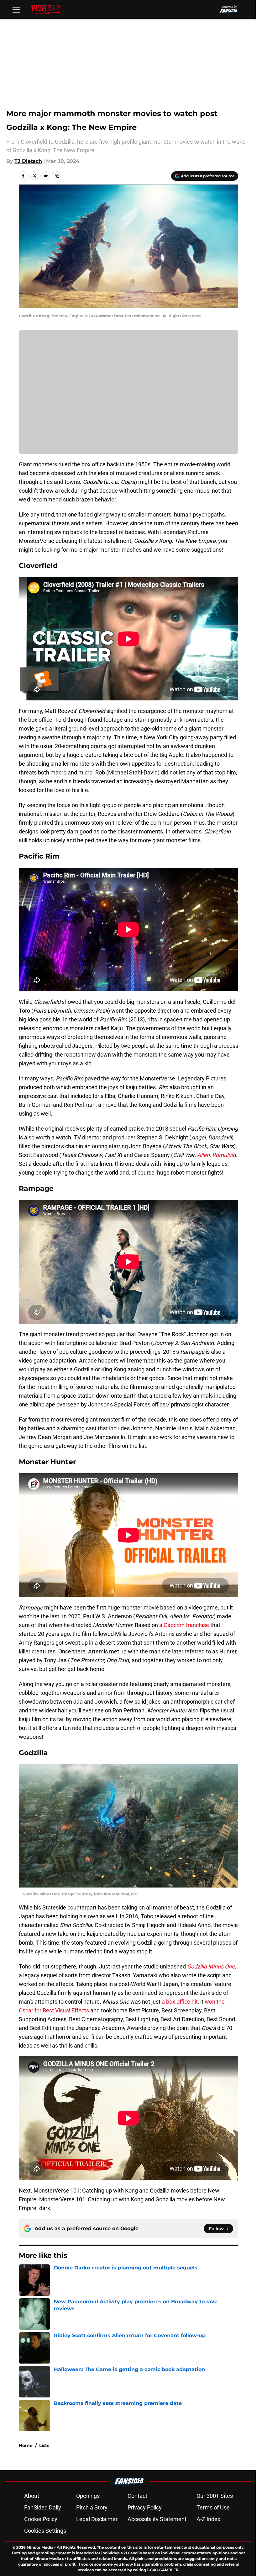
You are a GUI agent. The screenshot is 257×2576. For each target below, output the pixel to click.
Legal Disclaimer (97, 2519)
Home (26, 2445)
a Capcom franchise (184, 1625)
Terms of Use (213, 2507)
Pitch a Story (92, 2507)
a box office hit (180, 2002)
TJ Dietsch (28, 161)
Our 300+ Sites (215, 2496)
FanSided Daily (43, 2507)
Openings (88, 2496)
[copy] (57, 176)
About (32, 2496)
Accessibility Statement (157, 2519)
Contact (137, 2496)
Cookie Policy (41, 2519)
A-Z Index (208, 2519)
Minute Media (40, 2547)
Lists (44, 2445)
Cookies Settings (45, 2531)
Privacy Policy (145, 2507)
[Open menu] (16, 9)
